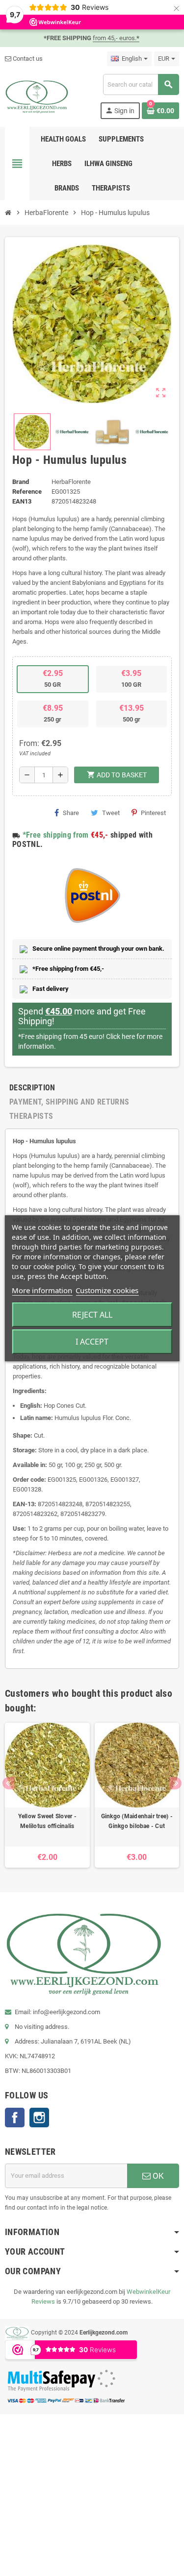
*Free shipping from (56, 835)
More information (42, 1290)
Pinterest (153, 813)
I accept (92, 1342)
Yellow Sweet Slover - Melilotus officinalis (47, 1821)
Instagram (39, 2118)
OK (157, 2176)
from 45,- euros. (116, 38)
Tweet (111, 813)
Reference (27, 492)
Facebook (15, 2118)
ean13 (22, 501)
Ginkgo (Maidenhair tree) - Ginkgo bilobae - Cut (137, 1821)
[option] (47, 1795)
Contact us (27, 59)
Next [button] (175, 1783)
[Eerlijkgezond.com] (37, 96)
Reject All (92, 1315)
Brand (21, 482)
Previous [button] (9, 1783)
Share (71, 813)
